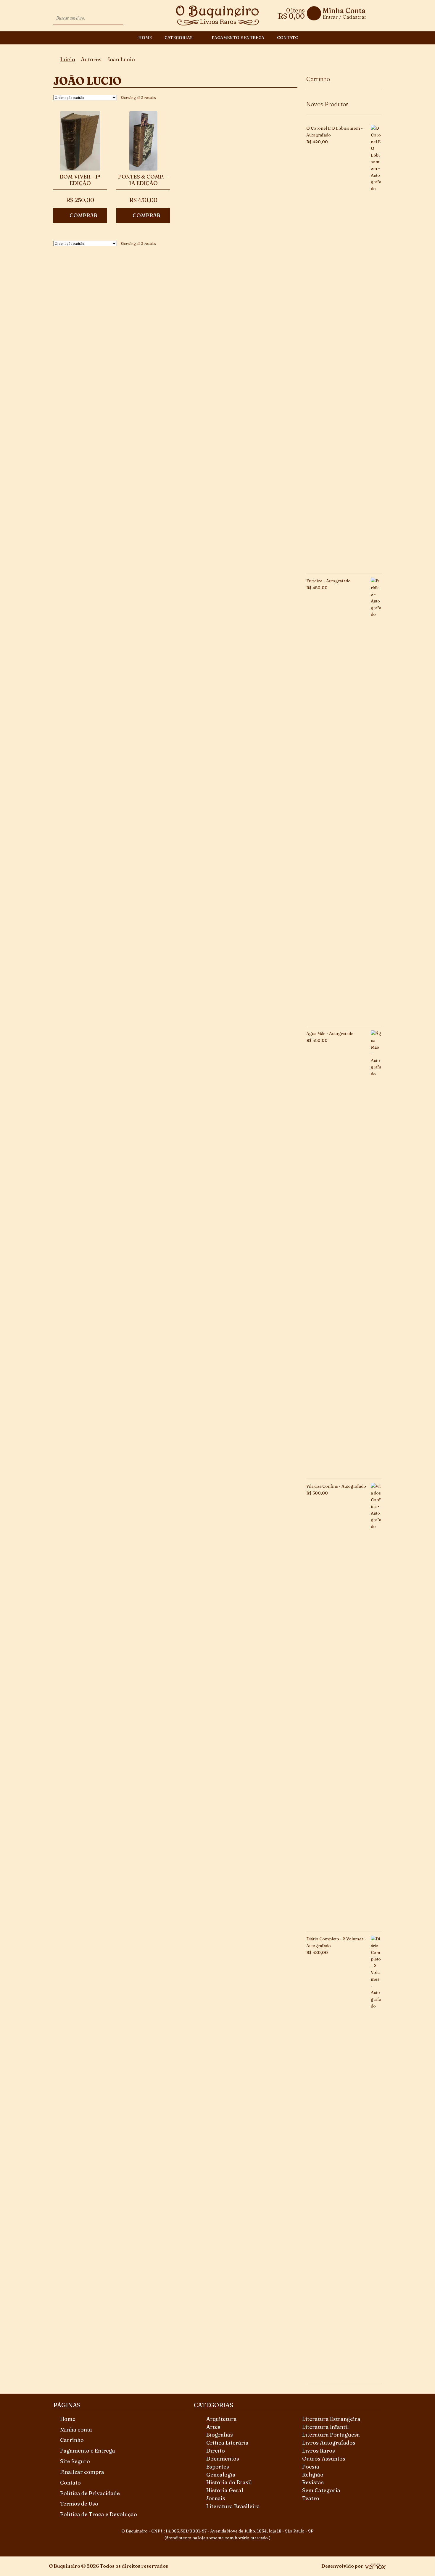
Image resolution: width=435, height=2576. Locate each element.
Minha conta (76, 2430)
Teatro (311, 2498)
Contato (288, 38)
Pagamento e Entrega (238, 38)
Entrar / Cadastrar (344, 17)
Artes (213, 2427)
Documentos (223, 2459)
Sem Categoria (321, 2490)
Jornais (216, 2498)
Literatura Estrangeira (331, 2419)
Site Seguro (75, 2461)
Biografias (220, 2435)
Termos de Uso (79, 2504)
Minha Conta (344, 11)
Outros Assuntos (324, 2459)
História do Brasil (229, 2482)
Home (145, 38)
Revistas (313, 2482)
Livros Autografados (329, 2443)
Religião (313, 2475)
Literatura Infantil (326, 2427)
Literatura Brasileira (233, 2506)
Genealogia (221, 2475)
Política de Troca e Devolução (99, 2514)
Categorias (179, 38)
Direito (216, 2451)
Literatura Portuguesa (331, 2435)
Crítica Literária (227, 2443)
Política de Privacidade (90, 2493)
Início (68, 59)
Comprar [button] (83, 215)
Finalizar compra (82, 2472)
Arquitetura (221, 2419)
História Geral (225, 2490)
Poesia (311, 2467)
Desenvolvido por (342, 2566)
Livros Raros (319, 2451)
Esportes (218, 2467)
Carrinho (72, 2440)
